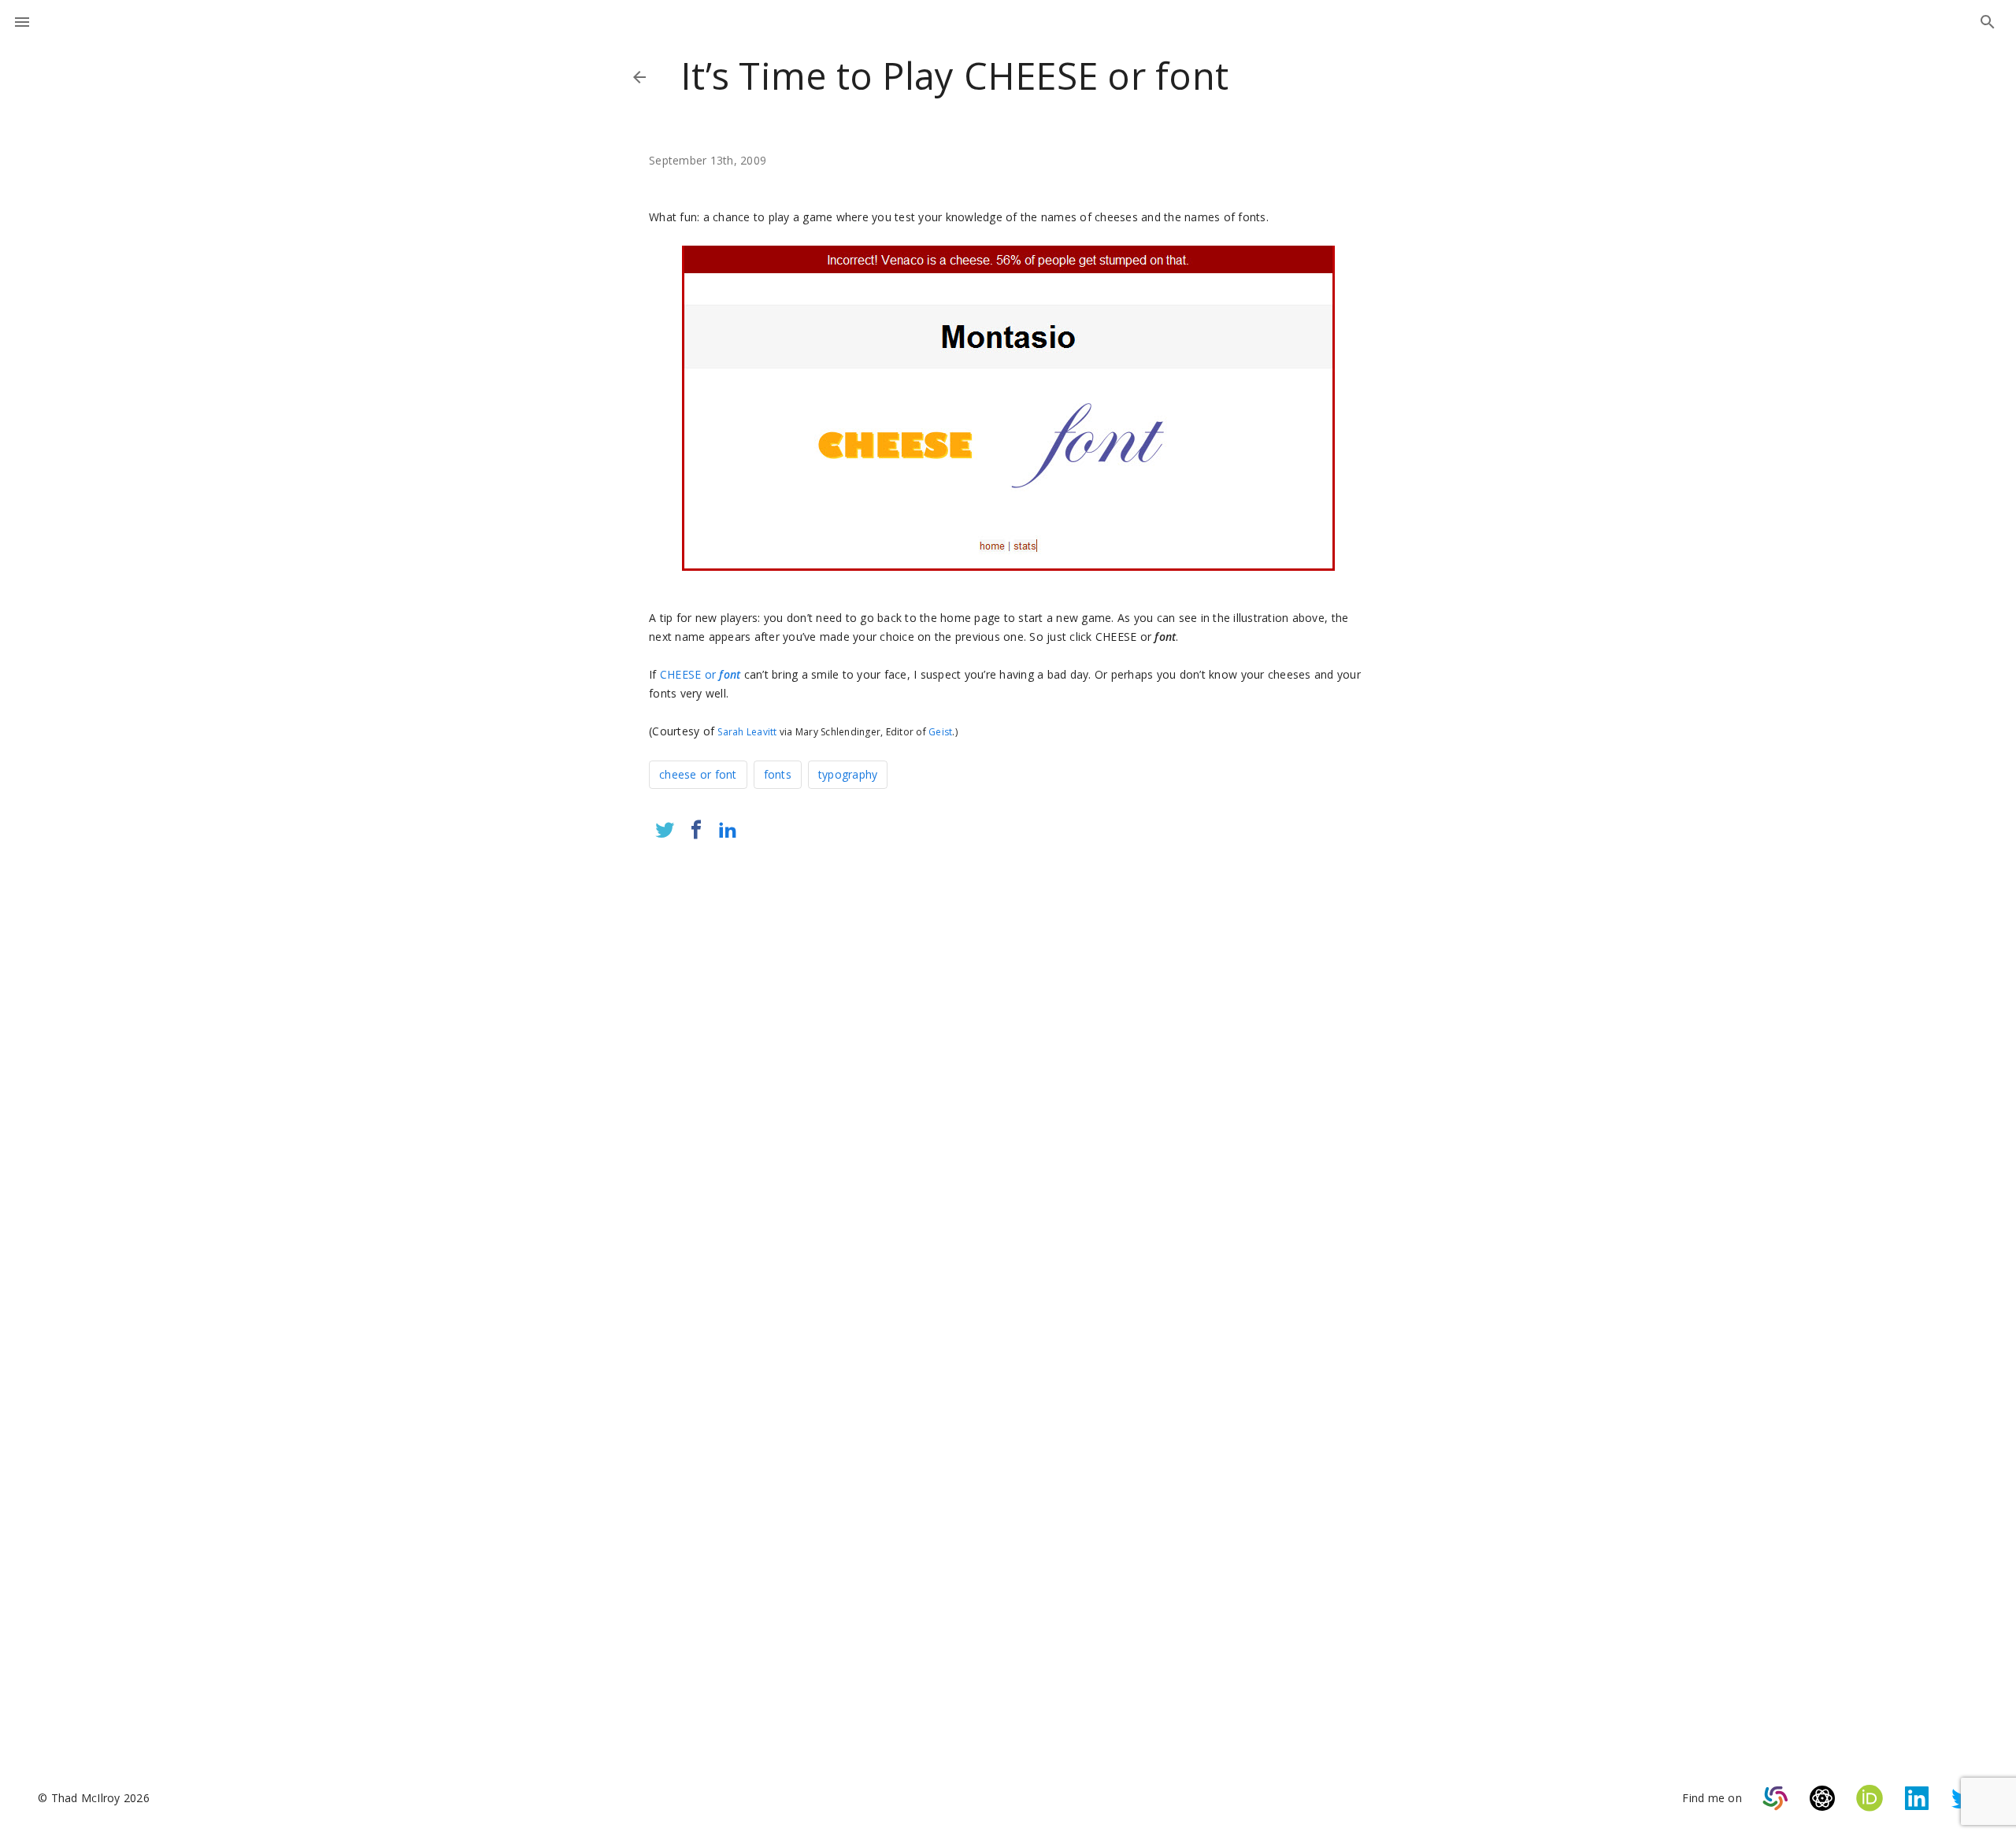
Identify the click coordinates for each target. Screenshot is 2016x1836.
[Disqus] (1008, 1061)
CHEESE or (700, 674)
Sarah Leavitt (747, 732)
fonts (778, 774)
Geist (940, 732)
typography (848, 774)
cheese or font (698, 774)
